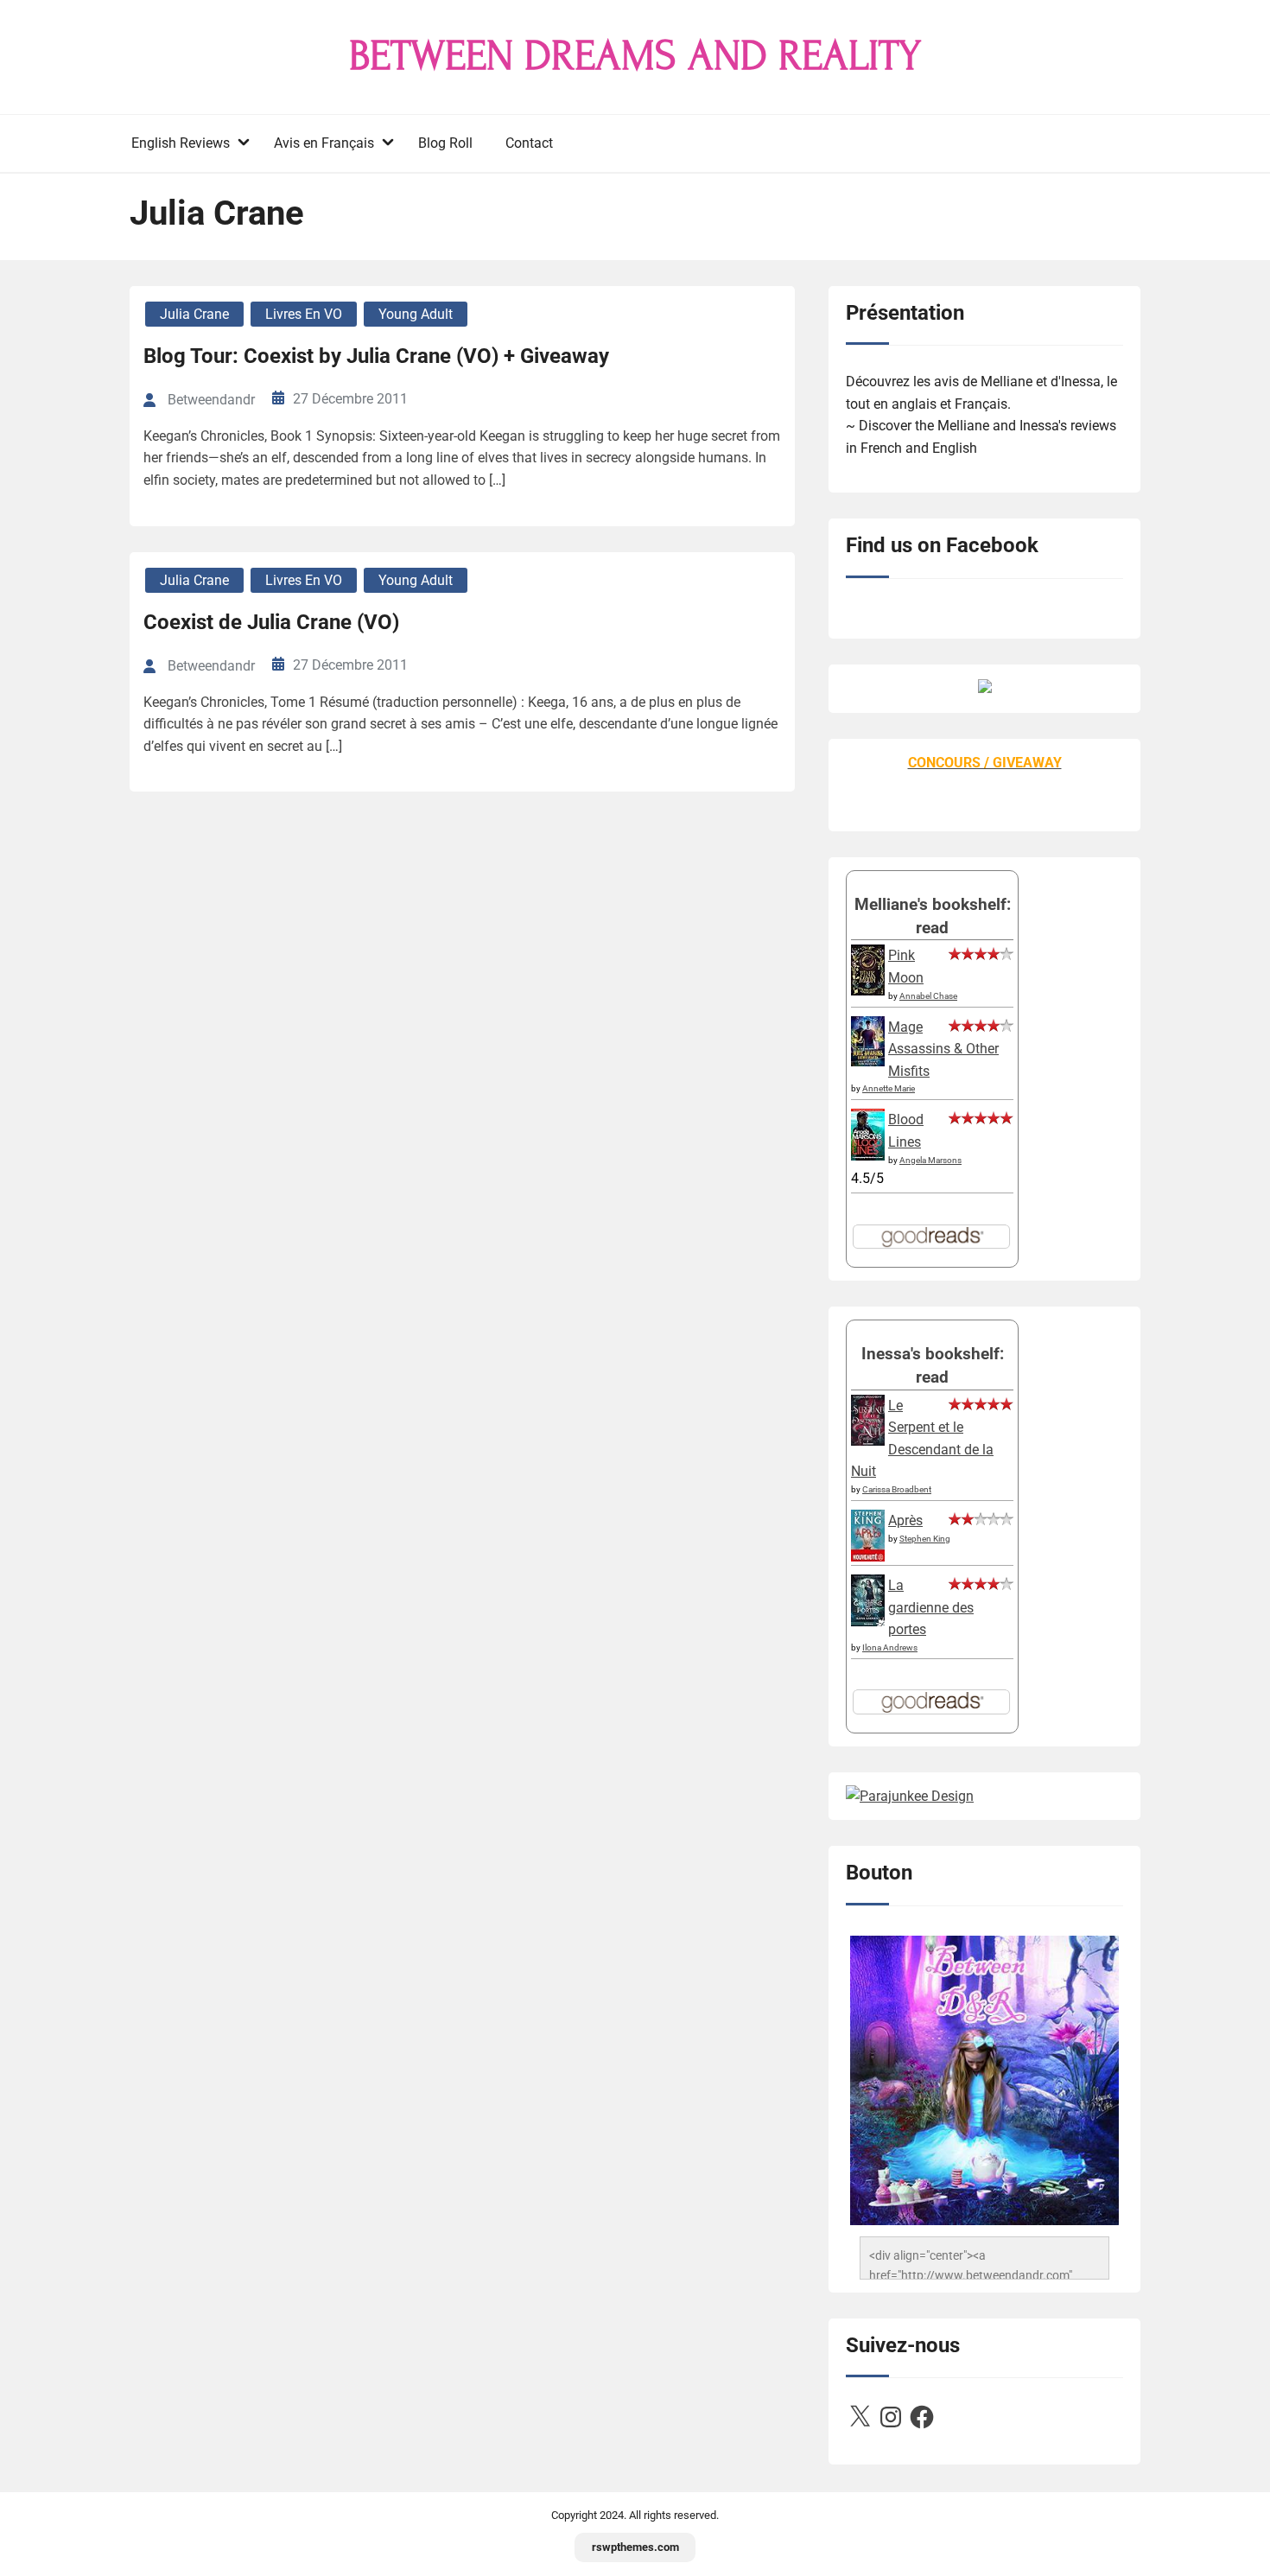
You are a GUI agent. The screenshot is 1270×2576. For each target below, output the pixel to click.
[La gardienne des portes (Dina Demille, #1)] (868, 1622)
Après (905, 1520)
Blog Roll (445, 143)
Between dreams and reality (635, 56)
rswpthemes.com (635, 2547)
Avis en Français (324, 143)
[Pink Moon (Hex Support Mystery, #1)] (868, 991)
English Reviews (181, 143)
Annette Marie (889, 1088)
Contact (529, 143)
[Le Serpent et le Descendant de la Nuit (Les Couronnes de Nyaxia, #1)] (868, 1441)
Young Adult (416, 314)
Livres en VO (304, 314)
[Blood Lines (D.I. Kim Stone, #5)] (868, 1156)
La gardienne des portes (931, 1607)
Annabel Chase (928, 996)
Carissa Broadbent (897, 1489)
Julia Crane (194, 314)
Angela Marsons (930, 1160)
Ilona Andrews (890, 1647)
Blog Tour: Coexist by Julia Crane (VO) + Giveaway (376, 356)
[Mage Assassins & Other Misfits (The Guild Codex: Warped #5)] (868, 1062)
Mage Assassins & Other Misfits (943, 1049)
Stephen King (925, 1539)
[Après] (868, 1560)
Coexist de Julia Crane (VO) (271, 622)
